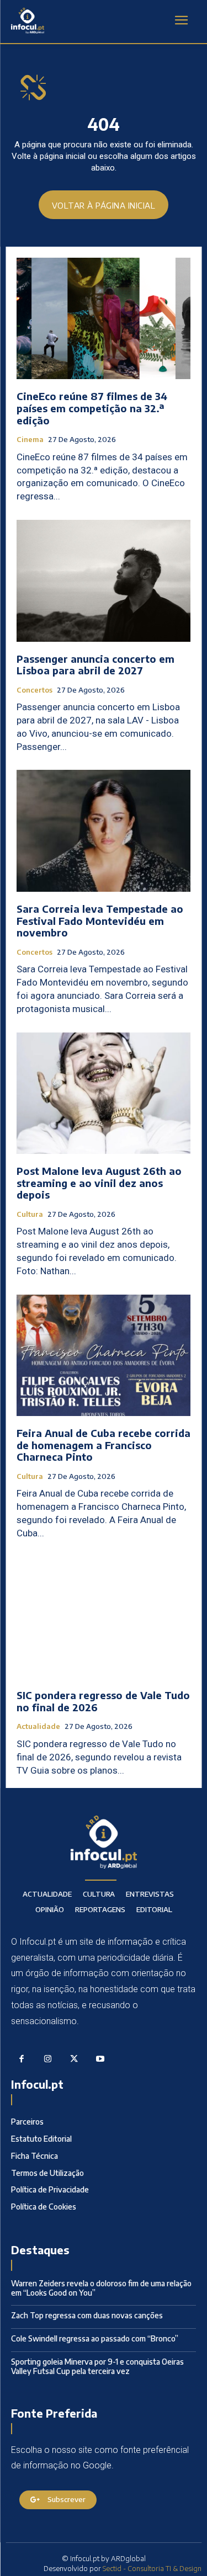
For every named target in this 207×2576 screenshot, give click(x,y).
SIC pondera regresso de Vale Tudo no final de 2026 (103, 1701)
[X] (74, 2059)
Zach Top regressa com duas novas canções (87, 2315)
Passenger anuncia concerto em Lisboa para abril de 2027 (95, 665)
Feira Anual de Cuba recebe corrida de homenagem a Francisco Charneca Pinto (104, 1445)
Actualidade (38, 1726)
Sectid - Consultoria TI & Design (152, 2568)
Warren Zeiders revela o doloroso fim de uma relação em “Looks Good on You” (101, 2288)
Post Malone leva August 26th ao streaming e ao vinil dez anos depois (99, 1183)
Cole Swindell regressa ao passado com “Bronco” (95, 2338)
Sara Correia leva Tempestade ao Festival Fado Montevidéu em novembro (100, 920)
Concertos (34, 690)
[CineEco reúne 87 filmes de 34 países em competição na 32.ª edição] (104, 319)
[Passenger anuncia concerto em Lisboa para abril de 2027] (104, 581)
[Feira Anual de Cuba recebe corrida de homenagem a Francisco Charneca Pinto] (104, 1356)
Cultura (30, 1214)
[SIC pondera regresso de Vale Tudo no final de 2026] (104, 1618)
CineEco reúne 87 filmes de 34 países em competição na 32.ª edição (92, 408)
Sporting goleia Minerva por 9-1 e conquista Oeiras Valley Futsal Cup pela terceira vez (97, 2366)
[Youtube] (100, 2059)
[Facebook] (22, 2059)
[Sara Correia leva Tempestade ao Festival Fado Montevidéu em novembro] (104, 831)
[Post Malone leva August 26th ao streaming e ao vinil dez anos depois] (104, 1093)
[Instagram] (48, 2059)
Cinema (30, 440)
